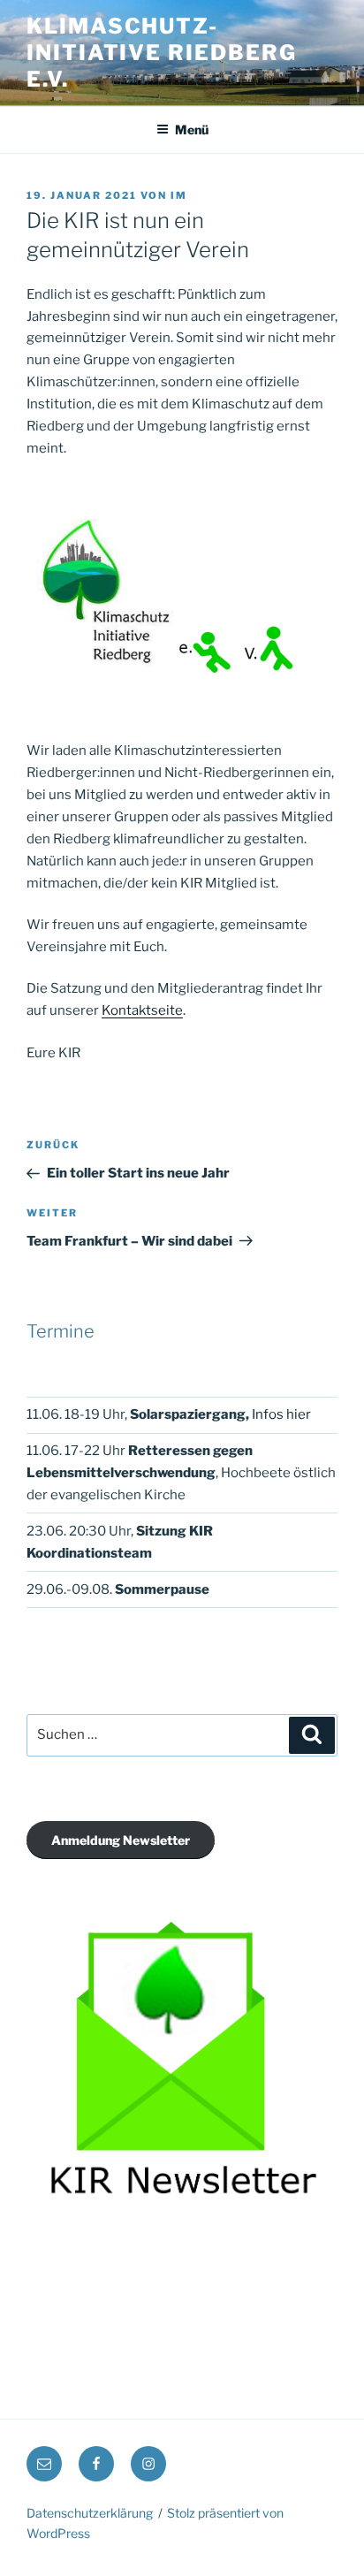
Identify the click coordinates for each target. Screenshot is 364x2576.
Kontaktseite (142, 1010)
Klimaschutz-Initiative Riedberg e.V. (161, 53)
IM (179, 195)
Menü (192, 130)
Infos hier (281, 1414)
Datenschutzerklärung (90, 2513)
